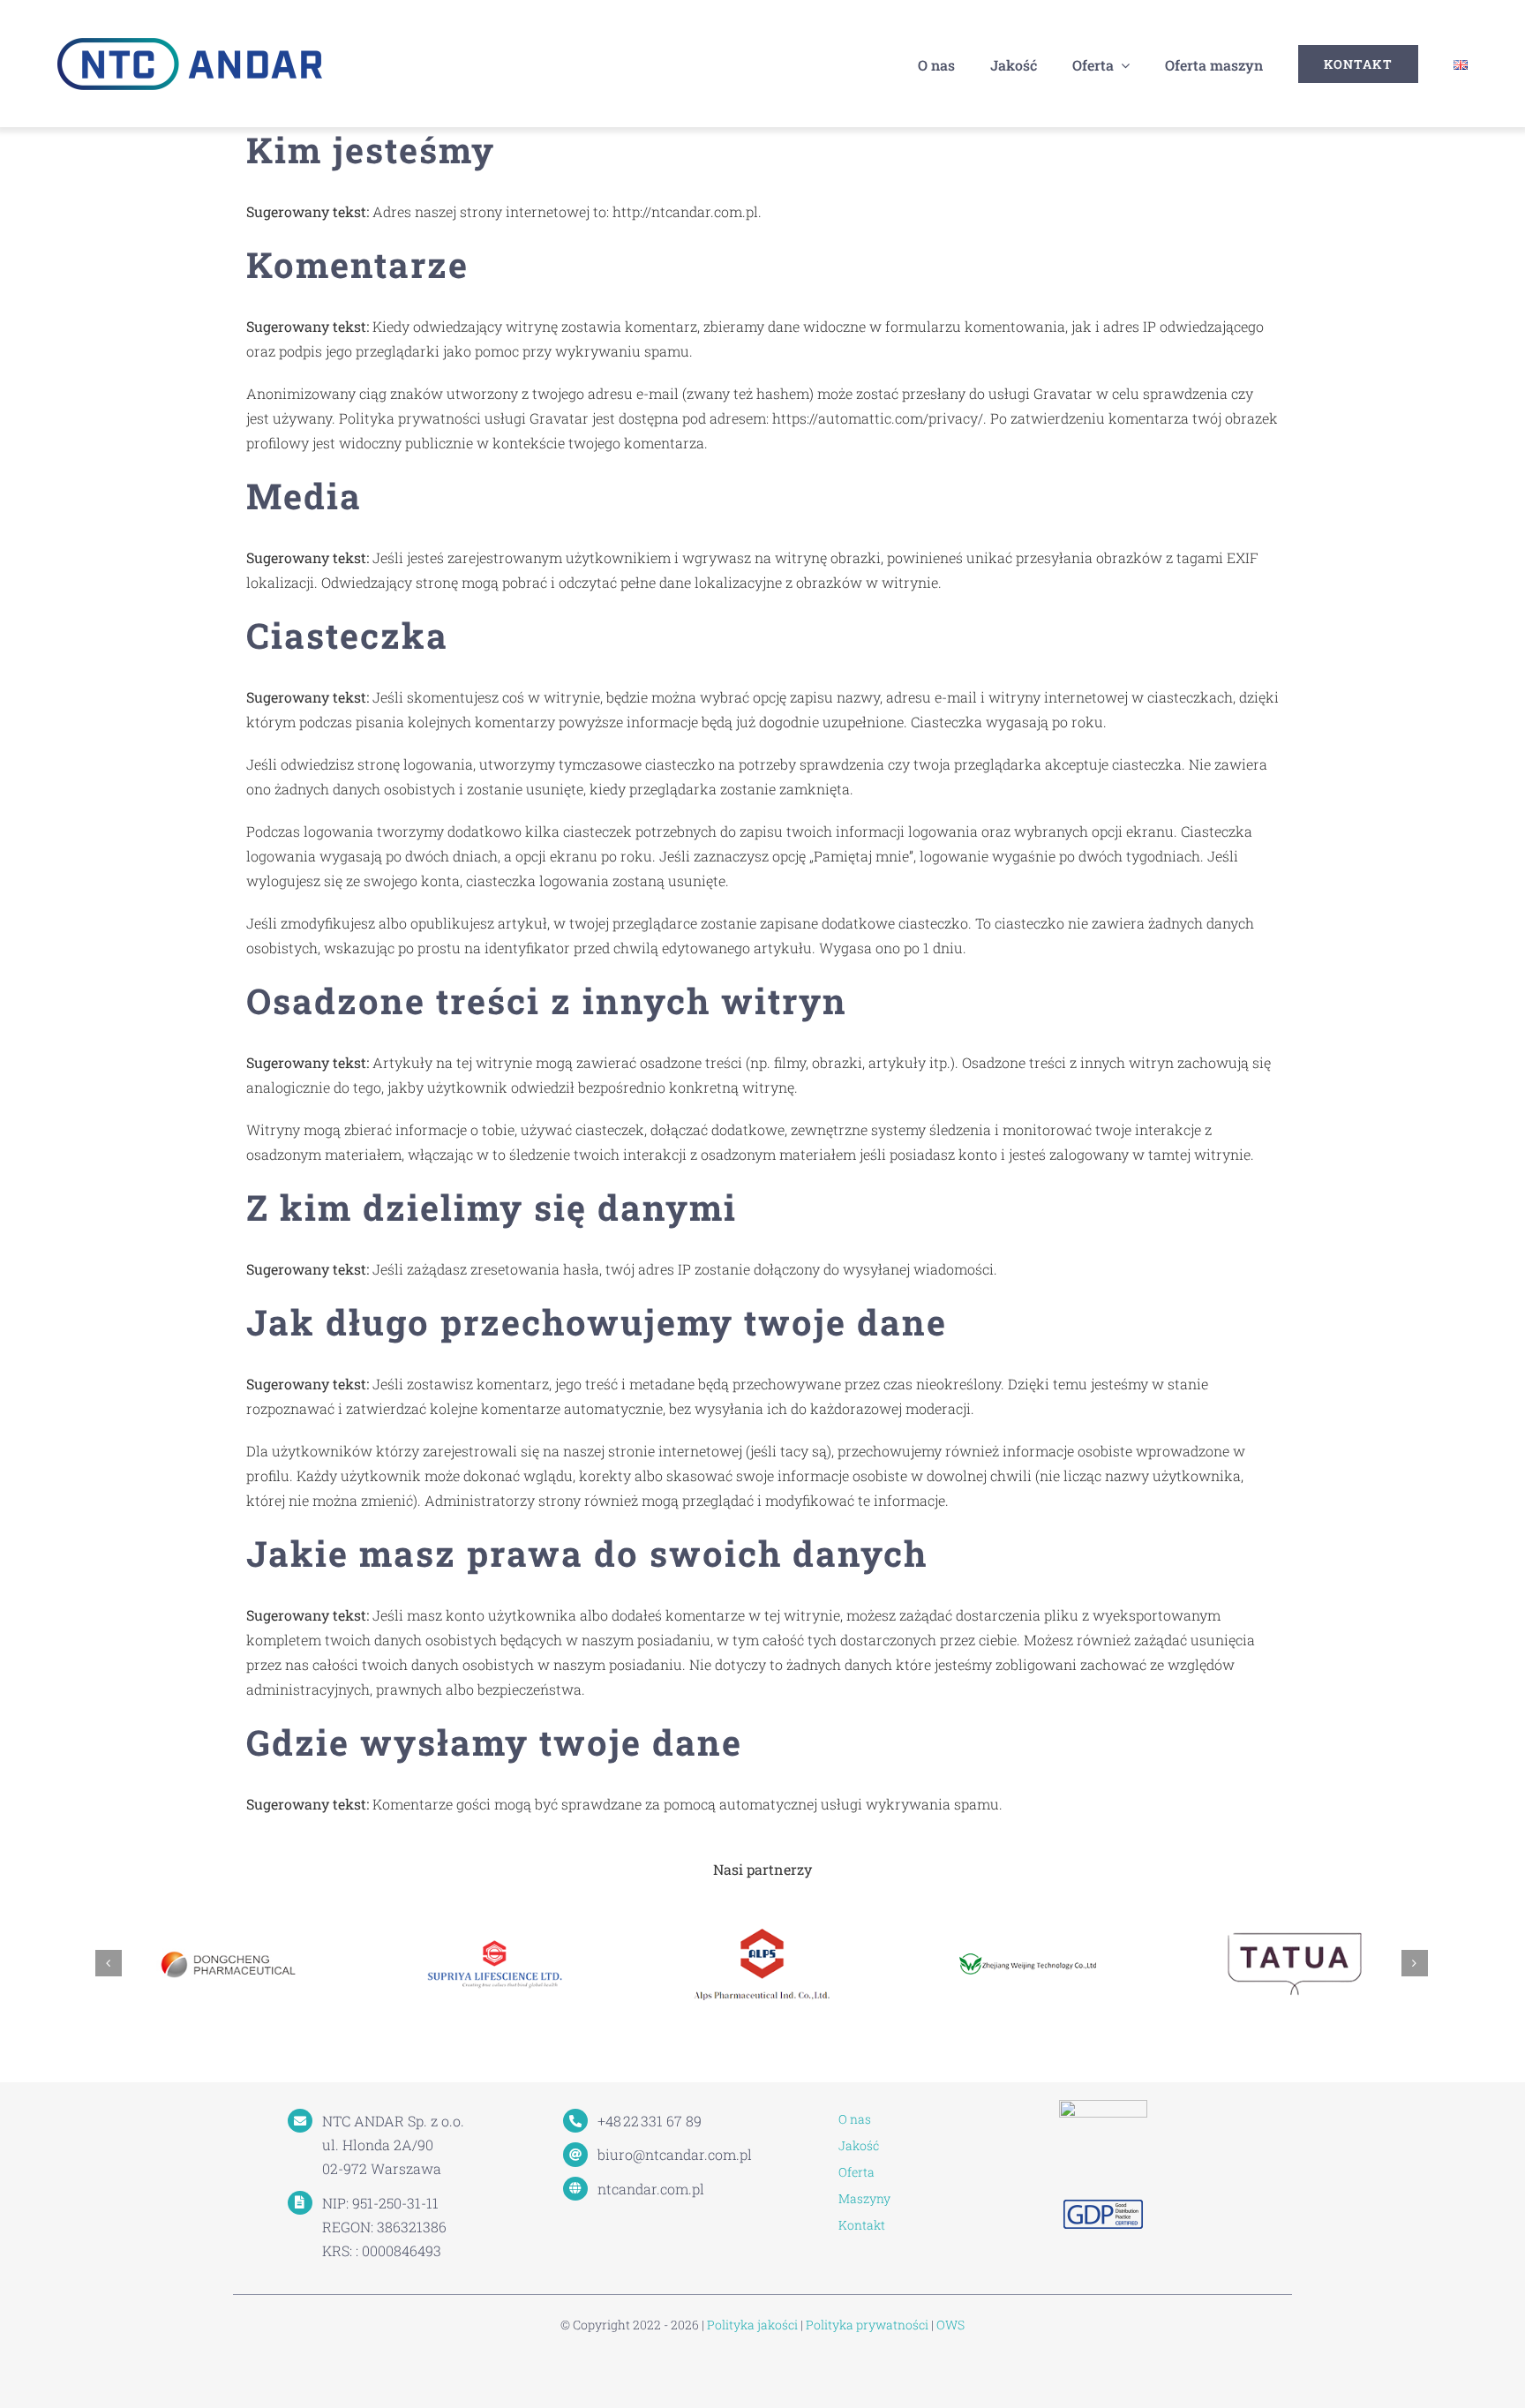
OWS (950, 2325)
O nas (855, 2119)
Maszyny (864, 2198)
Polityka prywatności (867, 2325)
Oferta (856, 2172)
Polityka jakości (752, 2325)
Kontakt (862, 2225)
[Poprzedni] (109, 1963)
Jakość (859, 2145)
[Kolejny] (1415, 1963)
